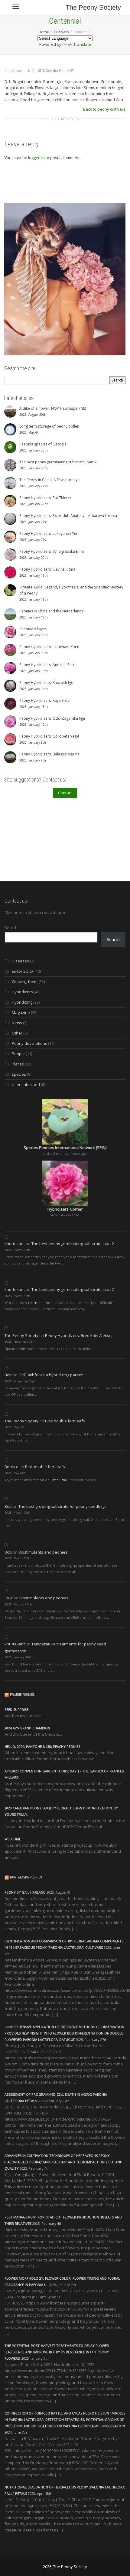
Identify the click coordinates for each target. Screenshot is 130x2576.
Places (18, 1064)
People (18, 1054)
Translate (82, 44)
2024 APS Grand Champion (27, 1728)
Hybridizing (22, 1002)
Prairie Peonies (22, 1695)
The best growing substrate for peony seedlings (62, 1506)
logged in (36, 158)
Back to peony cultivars (104, 109)
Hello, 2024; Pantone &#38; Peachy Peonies (42, 1746)
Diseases (20, 961)
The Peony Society (93, 7)
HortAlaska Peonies (26, 1877)
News (17, 1023)
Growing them (25, 981)
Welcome (13, 1839)
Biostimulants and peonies (43, 1552)
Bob (8, 1375)
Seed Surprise (16, 1710)
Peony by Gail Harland (25, 1892)
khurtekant (15, 1244)
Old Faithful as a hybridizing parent (50, 1375)
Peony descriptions (29, 1043)
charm (33, 1303)
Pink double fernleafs (65, 1421)
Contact (65, 793)
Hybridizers (22, 992)
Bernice (11, 1467)
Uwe (9, 1598)
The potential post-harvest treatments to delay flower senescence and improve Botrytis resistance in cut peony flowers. (57, 2352)
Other (17, 1033)
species (19, 1074)
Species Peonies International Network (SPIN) (65, 1148)
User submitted (26, 1085)
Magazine (21, 1012)
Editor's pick (23, 971)
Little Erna (59, 1480)
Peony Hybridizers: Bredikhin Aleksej (79, 1335)
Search (11, 928)
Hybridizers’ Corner (65, 1209)
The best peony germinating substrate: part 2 (73, 1244)
